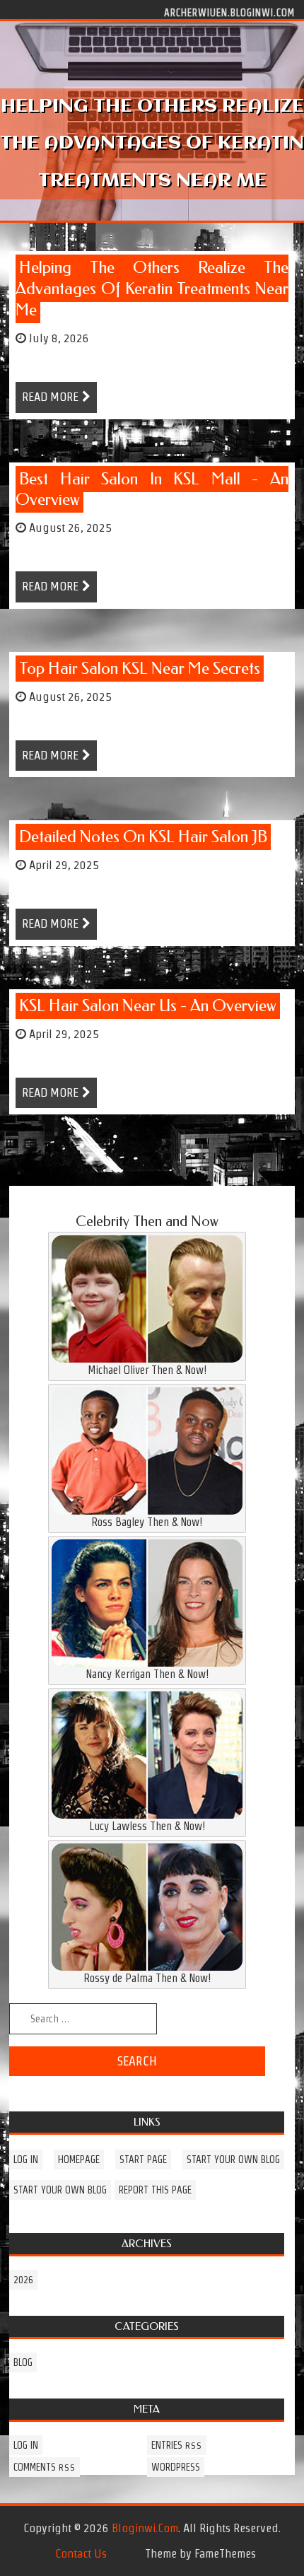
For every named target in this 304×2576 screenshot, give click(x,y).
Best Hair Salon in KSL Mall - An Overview (152, 490)
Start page (143, 2160)
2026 (23, 2280)
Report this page (155, 2190)
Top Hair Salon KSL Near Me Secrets (140, 669)
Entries (177, 2445)
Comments (45, 2467)
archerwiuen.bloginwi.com (229, 12)
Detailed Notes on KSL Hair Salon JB (143, 837)
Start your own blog (233, 2160)
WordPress (176, 2467)
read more (50, 397)
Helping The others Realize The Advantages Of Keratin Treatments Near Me (152, 289)
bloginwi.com (145, 2528)
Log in (26, 2160)
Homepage (79, 2160)
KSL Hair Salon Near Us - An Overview (148, 1006)
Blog (23, 2362)
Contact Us (81, 2553)
